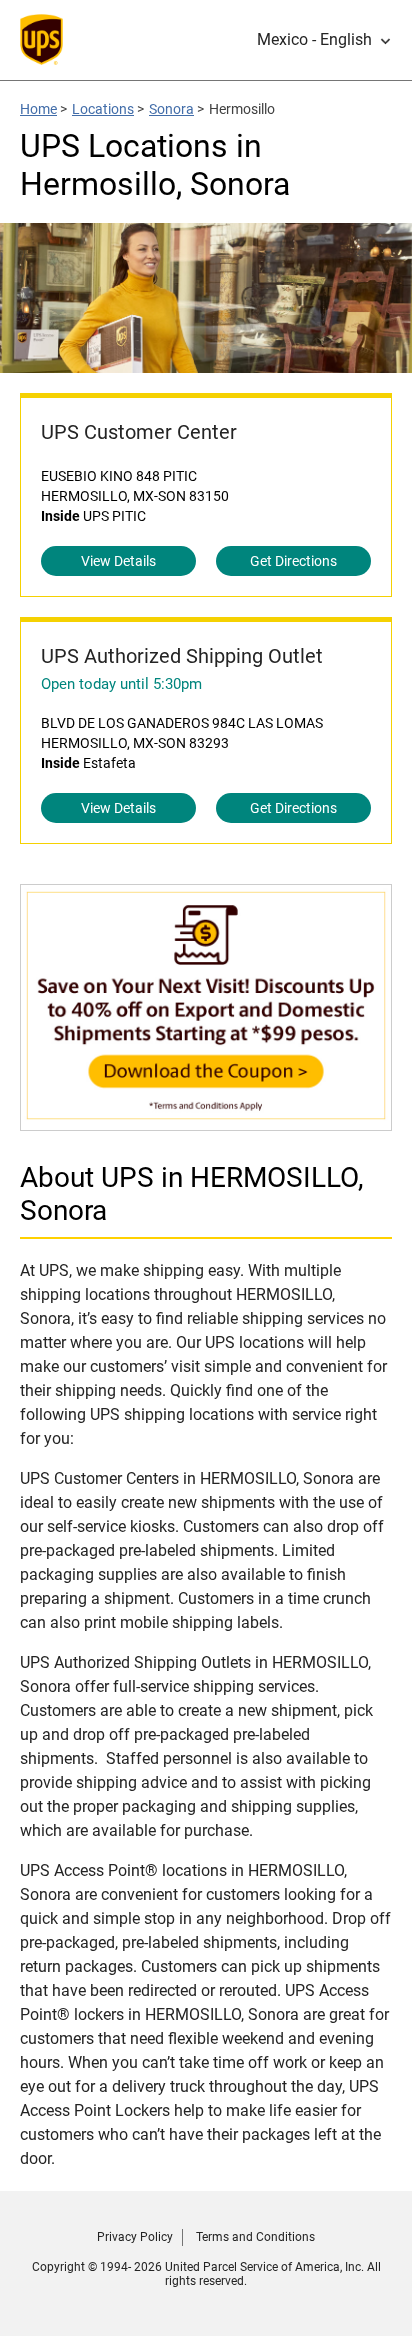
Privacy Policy (135, 2237)
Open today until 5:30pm (121, 684)
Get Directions (293, 561)
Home (38, 109)
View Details (118, 561)
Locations (103, 109)
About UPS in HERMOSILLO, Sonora (192, 1194)
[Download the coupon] (206, 1120)
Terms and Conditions (255, 2237)
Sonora (171, 109)
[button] (324, 40)
